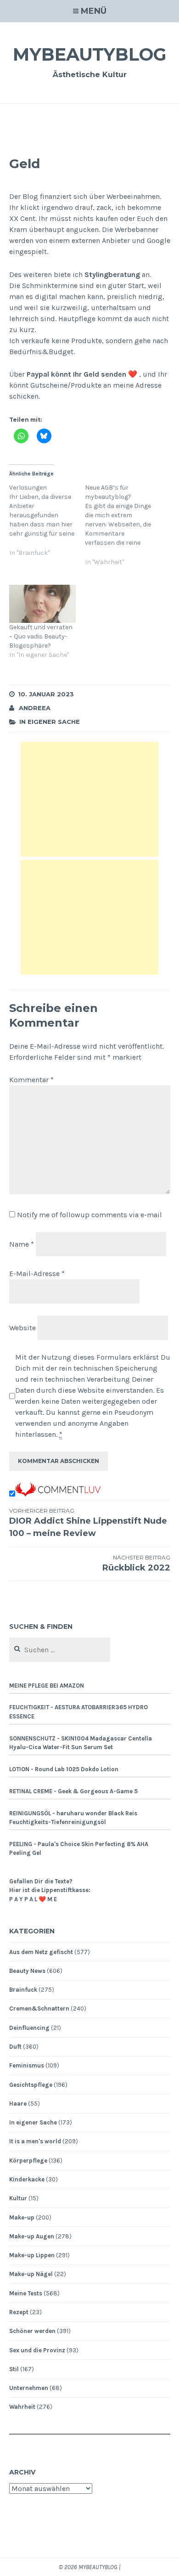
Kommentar (31, 1080)
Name (22, 1244)
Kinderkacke (27, 2179)
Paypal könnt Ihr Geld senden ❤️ (83, 374)
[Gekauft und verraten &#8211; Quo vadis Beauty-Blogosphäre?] (43, 604)
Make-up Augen (32, 2236)
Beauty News (27, 1971)
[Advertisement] (89, 799)
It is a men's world (35, 2141)
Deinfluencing (29, 2028)
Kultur (18, 2198)
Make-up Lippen (32, 2255)
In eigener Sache (50, 722)
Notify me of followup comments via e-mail (89, 1215)
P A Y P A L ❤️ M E (33, 1899)
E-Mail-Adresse (37, 1274)
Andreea (35, 708)
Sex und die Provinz (37, 2350)
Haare (18, 2104)
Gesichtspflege (31, 2085)
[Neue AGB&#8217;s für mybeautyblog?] (123, 530)
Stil (14, 2369)
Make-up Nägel (31, 2274)
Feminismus (27, 2065)
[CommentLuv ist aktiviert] (58, 1494)
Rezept (19, 2312)
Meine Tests (26, 2293)
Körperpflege (28, 2161)
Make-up (22, 2217)
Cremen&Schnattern (39, 2008)
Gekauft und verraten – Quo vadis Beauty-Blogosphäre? (41, 636)
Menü (94, 11)
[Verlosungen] (47, 526)
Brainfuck (23, 1990)
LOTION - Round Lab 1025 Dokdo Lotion (64, 1769)
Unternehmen (29, 2388)
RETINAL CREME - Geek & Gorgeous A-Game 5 (73, 1791)
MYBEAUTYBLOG (90, 54)
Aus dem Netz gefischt (41, 1952)
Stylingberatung (112, 274)
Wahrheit (22, 2407)
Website (22, 1328)
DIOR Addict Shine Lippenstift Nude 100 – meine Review (88, 1523)
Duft (15, 2047)
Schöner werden (32, 2331)
